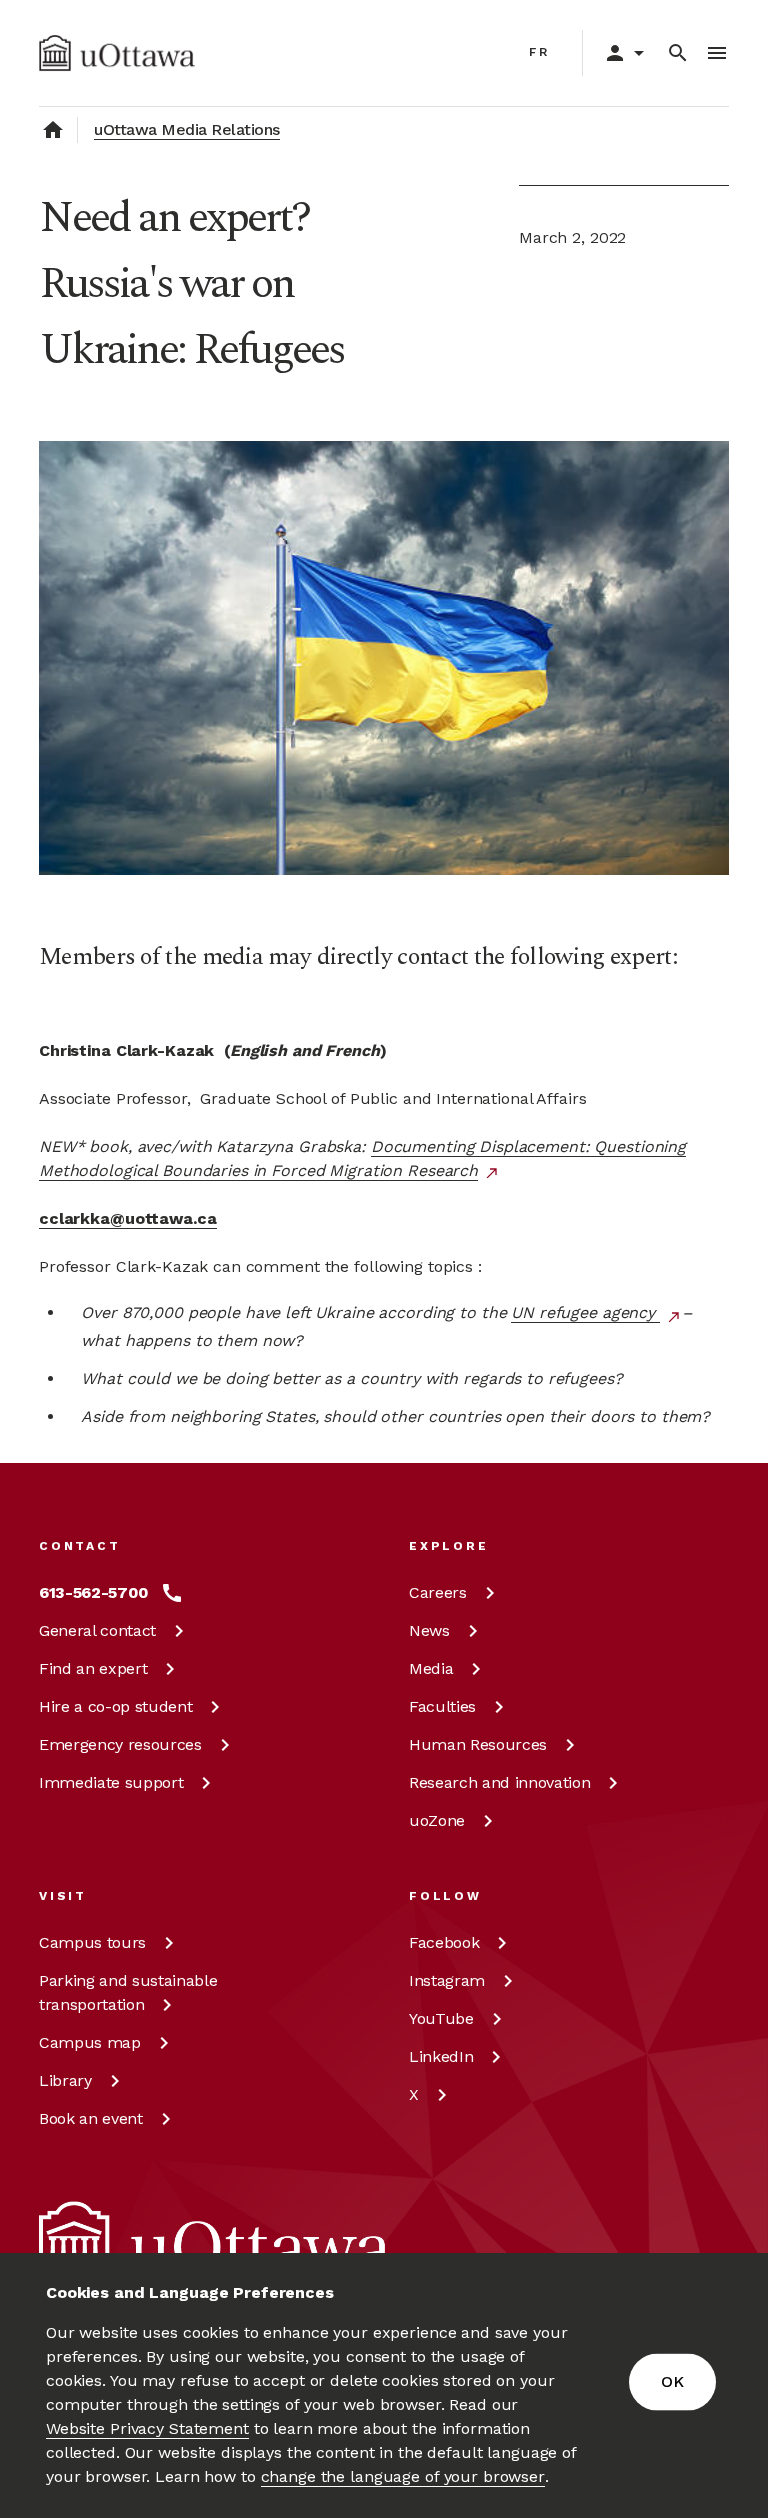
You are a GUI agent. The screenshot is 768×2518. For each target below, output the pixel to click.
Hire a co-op (115, 1706)
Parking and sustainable (128, 1992)
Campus (92, 1942)
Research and (499, 1782)
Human (478, 1744)
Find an (93, 1668)
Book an (91, 2118)
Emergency (120, 1744)
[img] (117, 53)
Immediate (111, 1782)
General (97, 1630)
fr (539, 52)
